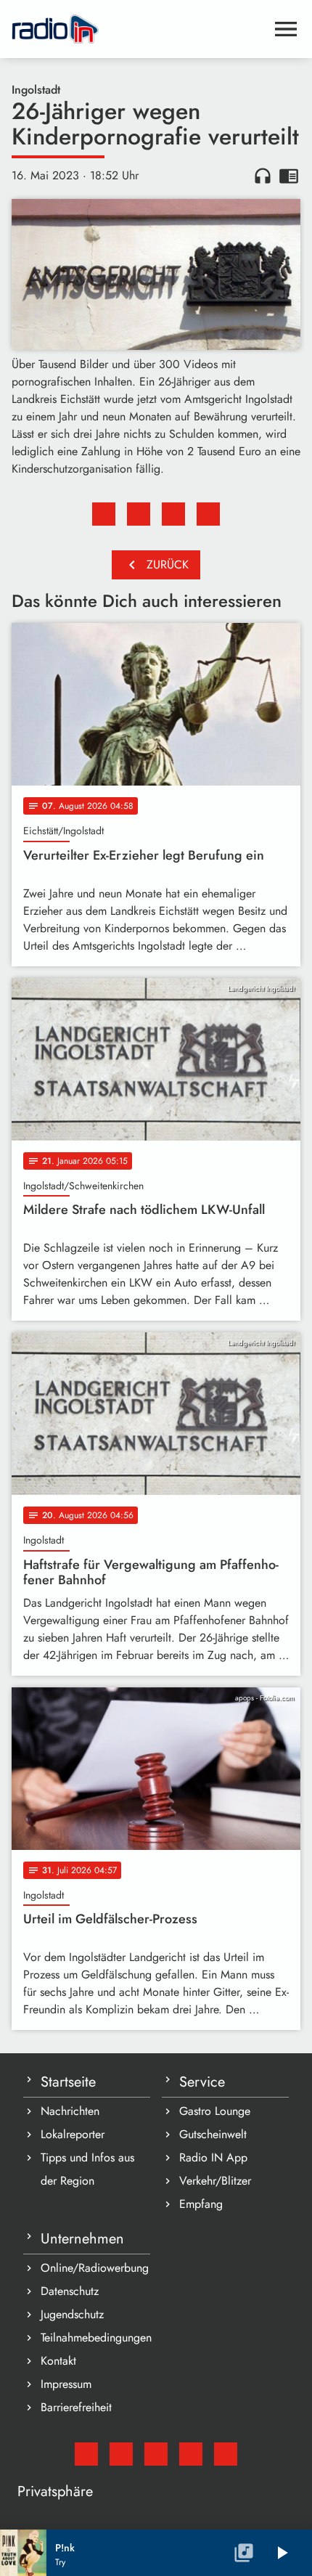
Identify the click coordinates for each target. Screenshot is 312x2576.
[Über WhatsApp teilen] (173, 514)
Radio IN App (213, 2157)
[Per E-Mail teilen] (208, 514)
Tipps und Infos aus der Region (87, 2169)
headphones (263, 176)
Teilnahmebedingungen (95, 2337)
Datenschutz (70, 2291)
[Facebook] (121, 2454)
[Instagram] (156, 2454)
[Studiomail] (86, 2454)
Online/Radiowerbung (95, 2268)
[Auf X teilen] (139, 514)
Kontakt (58, 2361)
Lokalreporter (73, 2134)
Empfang (201, 2204)
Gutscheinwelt (213, 2134)
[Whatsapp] (191, 2454)
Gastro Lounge (215, 2111)
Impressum (66, 2384)
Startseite (68, 2082)
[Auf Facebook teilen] (104, 514)
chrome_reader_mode (289, 176)
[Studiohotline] (226, 2454)
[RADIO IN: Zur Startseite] (139, 29)
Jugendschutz (72, 2314)
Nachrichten (70, 2111)
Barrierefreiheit (76, 2407)
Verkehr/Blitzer (215, 2181)
